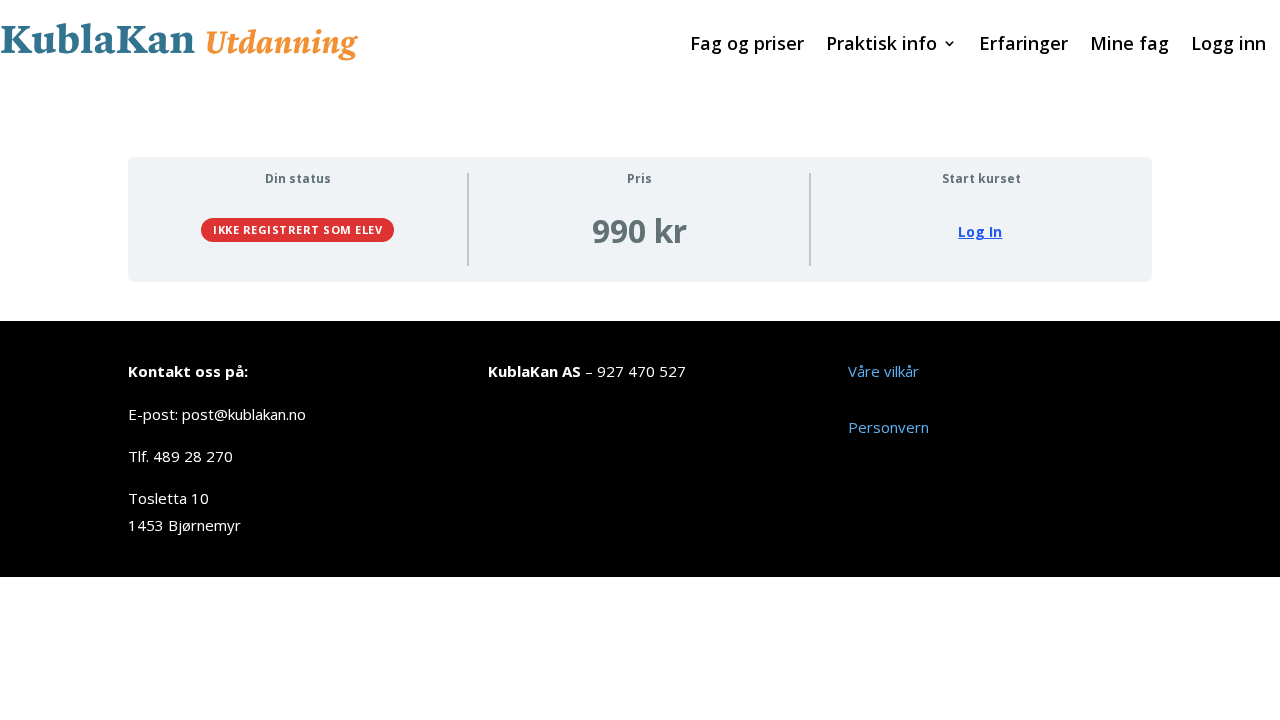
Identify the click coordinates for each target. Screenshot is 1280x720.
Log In (980, 231)
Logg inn (1228, 45)
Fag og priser (747, 45)
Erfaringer (1023, 45)
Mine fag (1129, 45)
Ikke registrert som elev (297, 229)
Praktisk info (881, 45)
